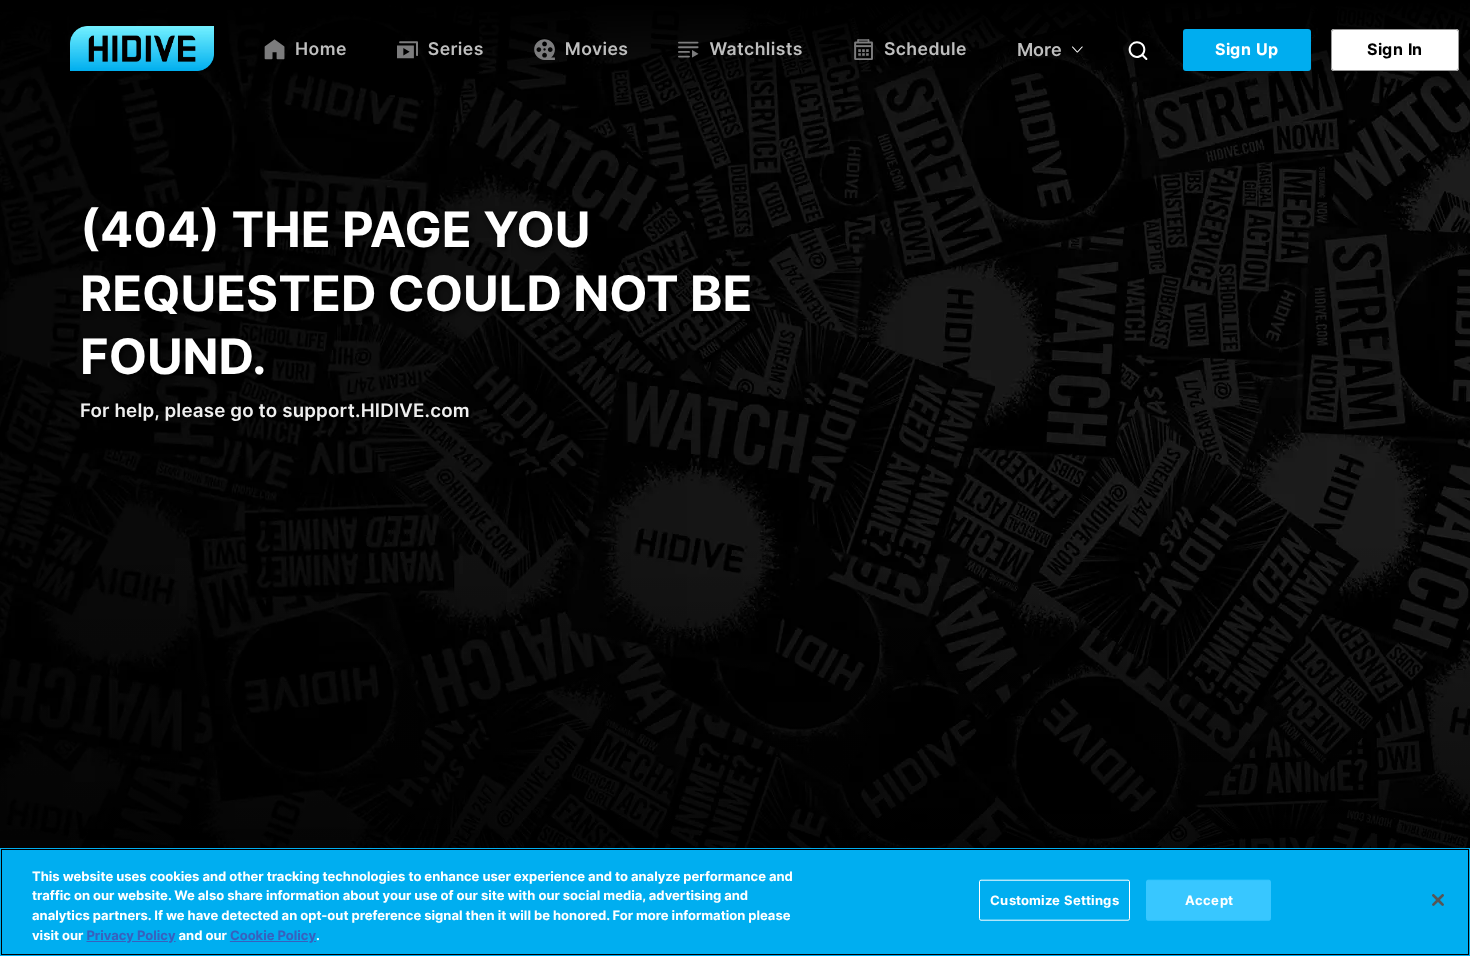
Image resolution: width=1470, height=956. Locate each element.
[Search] (1138, 50)
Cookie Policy (273, 935)
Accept (1209, 900)
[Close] (1438, 900)
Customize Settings (1054, 900)
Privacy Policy (130, 935)
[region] (735, 902)
